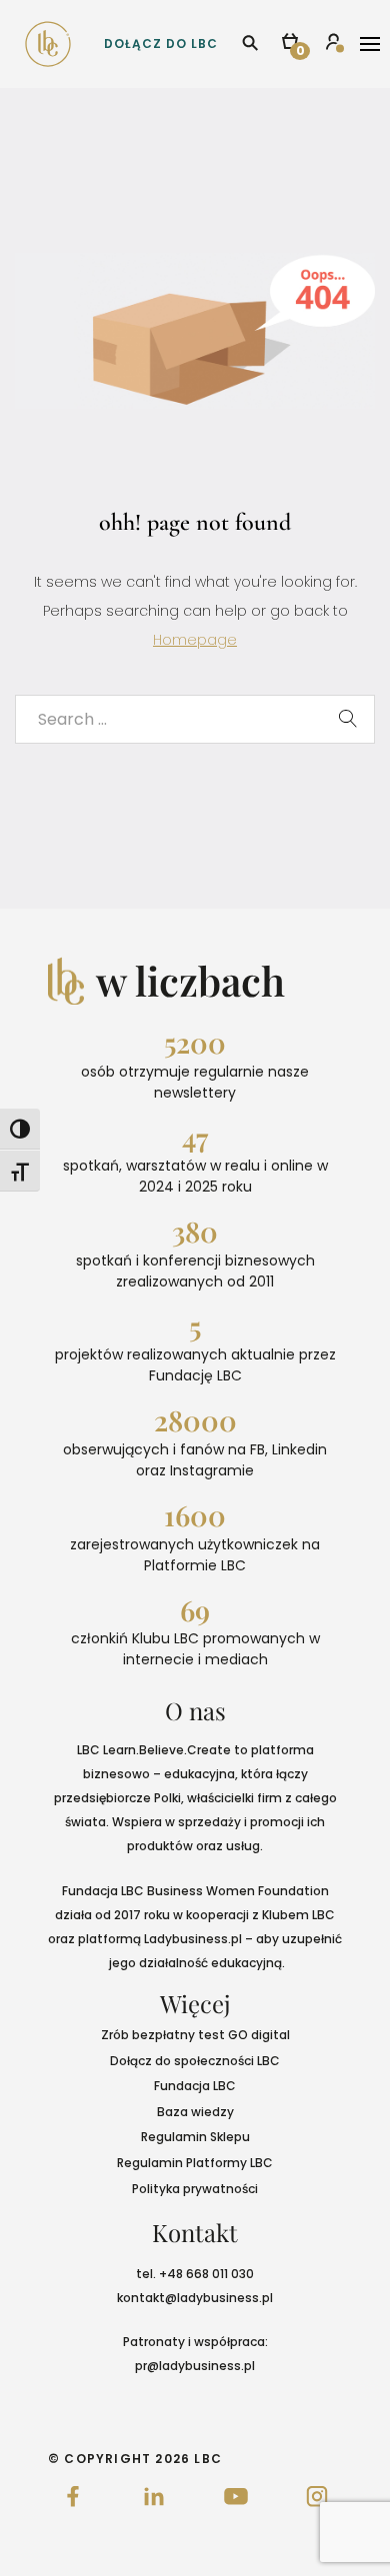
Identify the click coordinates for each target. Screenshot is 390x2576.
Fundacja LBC (195, 2086)
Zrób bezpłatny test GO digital (195, 2035)
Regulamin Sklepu (195, 2137)
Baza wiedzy (195, 2112)
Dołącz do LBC (161, 43)
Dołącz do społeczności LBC (195, 2061)
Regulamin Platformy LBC (195, 2163)
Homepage (195, 640)
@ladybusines (208, 2298)
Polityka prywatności (195, 2189)
